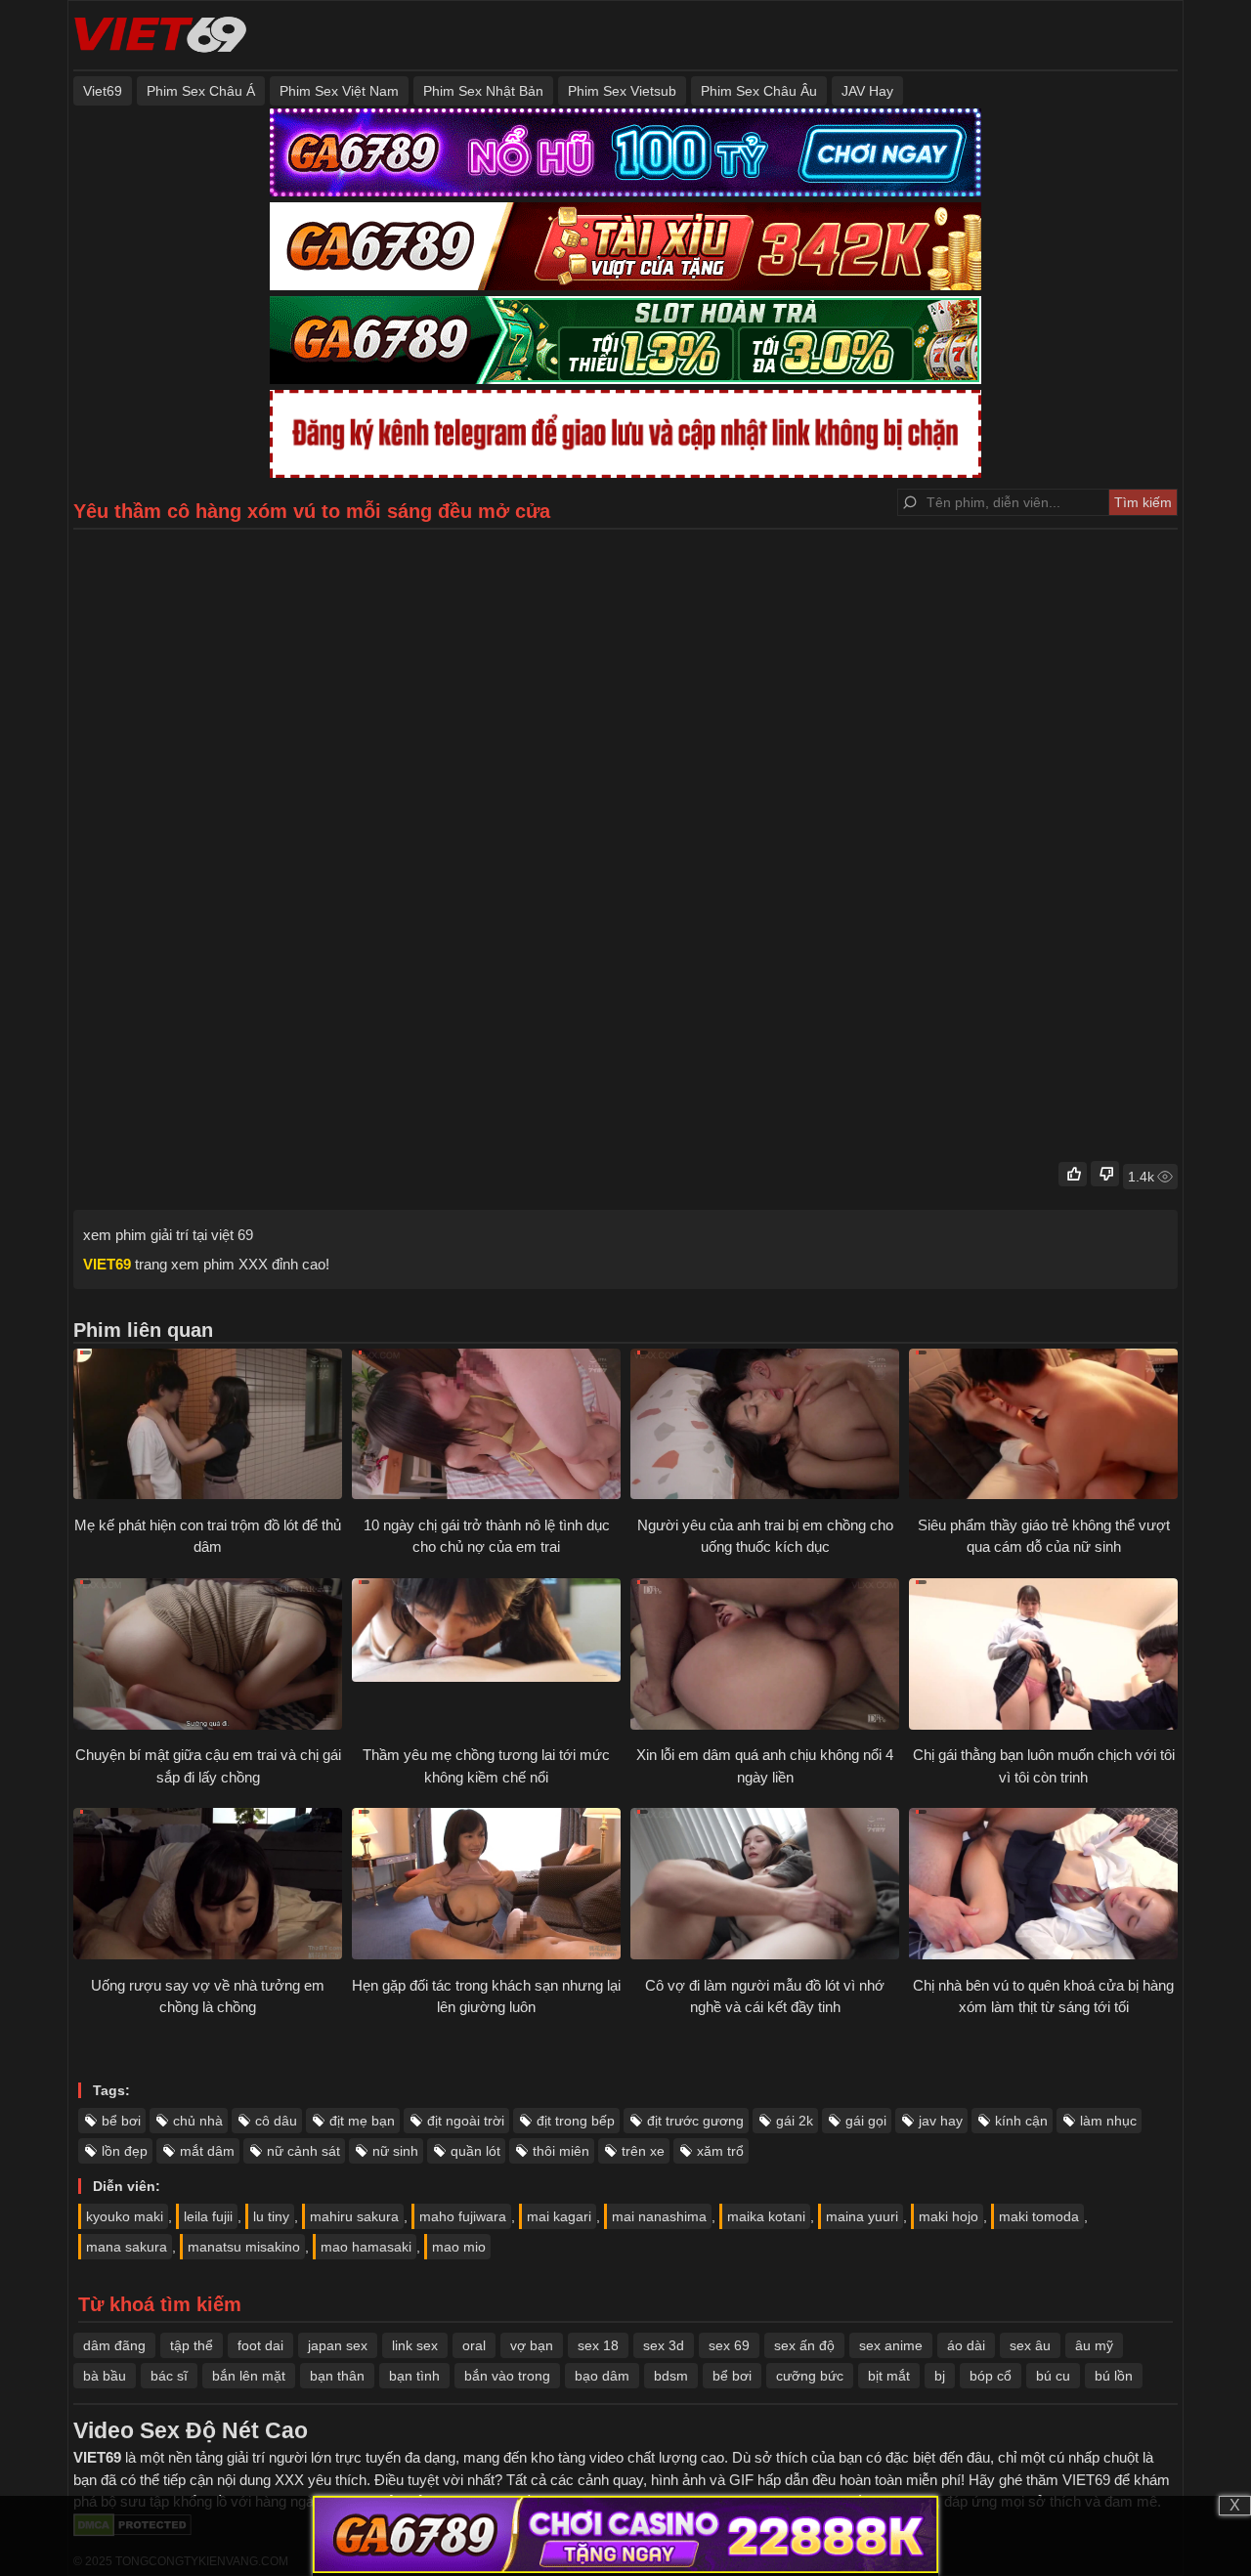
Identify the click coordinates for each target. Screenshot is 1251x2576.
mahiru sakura (354, 2216)
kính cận (1021, 2121)
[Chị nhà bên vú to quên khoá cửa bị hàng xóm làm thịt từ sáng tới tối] (1043, 1886)
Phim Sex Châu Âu (759, 91)
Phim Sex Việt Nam (339, 91)
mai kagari (559, 2216)
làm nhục (1108, 2121)
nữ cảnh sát (303, 2151)
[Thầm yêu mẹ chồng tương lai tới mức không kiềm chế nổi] (486, 1656)
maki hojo (949, 2216)
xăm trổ (720, 2151)
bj (940, 2376)
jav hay (941, 2121)
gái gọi (866, 2121)
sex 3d (664, 2345)
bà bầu (105, 2376)
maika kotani (766, 2216)
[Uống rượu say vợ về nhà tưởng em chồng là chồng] (208, 1886)
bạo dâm (602, 2376)
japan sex (338, 2345)
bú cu (1053, 2376)
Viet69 (103, 91)
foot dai (260, 2345)
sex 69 (729, 2345)
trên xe (643, 2151)
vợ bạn (532, 2345)
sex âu (1030, 2345)
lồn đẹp (125, 2151)
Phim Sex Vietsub (622, 91)
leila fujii (208, 2216)
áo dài (966, 2345)
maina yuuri (862, 2216)
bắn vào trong (507, 2376)
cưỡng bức (810, 2376)
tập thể (192, 2345)
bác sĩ (169, 2376)
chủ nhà (198, 2121)
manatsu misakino (244, 2247)
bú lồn (1114, 2376)
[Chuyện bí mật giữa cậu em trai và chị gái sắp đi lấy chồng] (208, 1656)
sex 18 (598, 2345)
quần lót (475, 2151)
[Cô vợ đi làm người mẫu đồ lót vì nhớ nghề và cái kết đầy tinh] (765, 1886)
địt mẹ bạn (362, 2121)
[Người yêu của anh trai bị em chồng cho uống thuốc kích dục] (765, 1427)
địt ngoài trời (466, 2121)
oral (474, 2345)
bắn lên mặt (249, 2376)
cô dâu (276, 2121)
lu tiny (271, 2216)
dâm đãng (114, 2345)
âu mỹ (1094, 2345)
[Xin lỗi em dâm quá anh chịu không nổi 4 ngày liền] (765, 1656)
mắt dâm (207, 2151)
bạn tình (414, 2376)
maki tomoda (1039, 2216)
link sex (415, 2345)
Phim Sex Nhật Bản (483, 91)
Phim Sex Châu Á (201, 91)
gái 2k (795, 2121)
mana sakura (127, 2247)
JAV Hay (867, 91)
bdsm (671, 2376)
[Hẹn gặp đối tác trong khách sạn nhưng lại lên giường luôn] (486, 1886)
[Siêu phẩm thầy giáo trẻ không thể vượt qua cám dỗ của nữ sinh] (1043, 1427)
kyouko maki (125, 2216)
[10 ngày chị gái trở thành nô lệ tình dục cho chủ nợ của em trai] (486, 1427)
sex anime (891, 2345)
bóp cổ (991, 2376)
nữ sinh (395, 2151)
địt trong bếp (576, 2121)
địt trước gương (695, 2121)
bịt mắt (889, 2376)
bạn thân (337, 2376)
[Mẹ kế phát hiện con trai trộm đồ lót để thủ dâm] (208, 1427)
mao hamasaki (366, 2247)
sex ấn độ (804, 2345)
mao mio (459, 2247)
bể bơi (121, 2121)
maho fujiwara (463, 2216)
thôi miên (561, 2151)
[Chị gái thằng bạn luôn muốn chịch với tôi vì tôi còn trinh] (1043, 1656)
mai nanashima (659, 2216)
